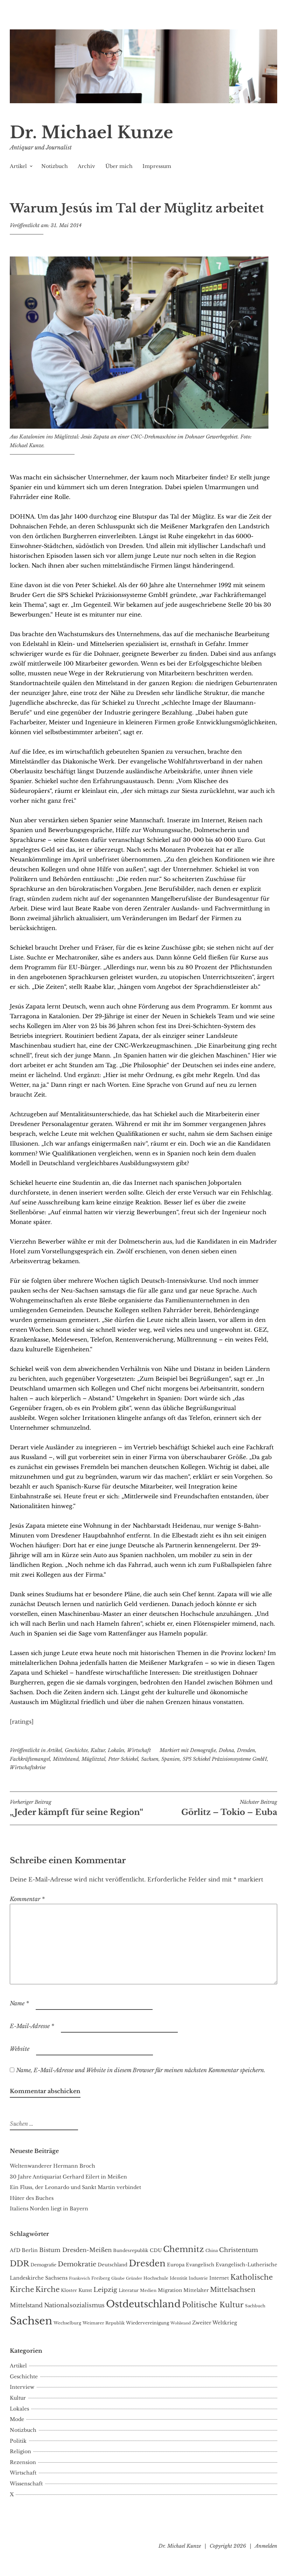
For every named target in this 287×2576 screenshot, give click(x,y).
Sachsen (150, 1759)
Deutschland (113, 2265)
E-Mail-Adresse (32, 2026)
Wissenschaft (26, 2484)
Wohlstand (181, 2323)
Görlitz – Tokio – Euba (229, 1808)
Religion (20, 2451)
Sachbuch (255, 2306)
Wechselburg (67, 2323)
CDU (156, 2250)
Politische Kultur (213, 2305)
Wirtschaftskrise (28, 1767)
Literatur (129, 2290)
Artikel (18, 166)
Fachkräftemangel (30, 1759)
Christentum (239, 2250)
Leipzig (105, 2290)
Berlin (30, 2250)
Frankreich (79, 2278)
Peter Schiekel (123, 1759)
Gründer (134, 2278)
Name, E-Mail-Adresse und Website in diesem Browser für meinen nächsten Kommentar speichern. (141, 2070)
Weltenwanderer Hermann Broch (52, 2166)
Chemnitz (184, 2249)
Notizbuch (55, 166)
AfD (15, 2250)
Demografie (203, 1750)
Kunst (85, 2290)
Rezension (23, 2462)
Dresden (246, 1750)
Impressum (157, 166)
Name (19, 2003)
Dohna (226, 1750)
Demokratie (77, 2264)
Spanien (171, 1759)
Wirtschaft (139, 1750)
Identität (178, 2278)
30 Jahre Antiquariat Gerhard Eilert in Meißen (68, 2177)
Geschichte (76, 1750)
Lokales (116, 1750)
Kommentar (27, 1899)
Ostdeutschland (143, 2304)
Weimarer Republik (104, 2323)
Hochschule (156, 2278)
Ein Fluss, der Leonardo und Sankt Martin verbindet (75, 2187)
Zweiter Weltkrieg (215, 2323)
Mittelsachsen (233, 2290)
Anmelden (266, 2546)
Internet (219, 2278)
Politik (18, 2441)
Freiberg (101, 2278)
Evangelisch (200, 2265)
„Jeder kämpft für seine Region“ (76, 1808)
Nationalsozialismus (74, 2305)
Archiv (86, 166)
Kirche (47, 2289)
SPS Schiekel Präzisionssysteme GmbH (225, 1759)
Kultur (98, 1750)
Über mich (119, 166)
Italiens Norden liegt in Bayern (49, 2209)
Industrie (198, 2278)
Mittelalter (196, 2290)
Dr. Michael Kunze (92, 132)
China (212, 2251)
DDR (19, 2264)
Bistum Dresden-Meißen (75, 2250)
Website (20, 2049)
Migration (170, 2290)
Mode (17, 2419)
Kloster (69, 2290)
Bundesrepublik (131, 2250)
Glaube (118, 2278)
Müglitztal (93, 1759)
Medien (148, 2290)
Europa (176, 2265)
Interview (22, 2387)
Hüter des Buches (32, 2198)
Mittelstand (66, 1759)
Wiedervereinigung (148, 2323)
